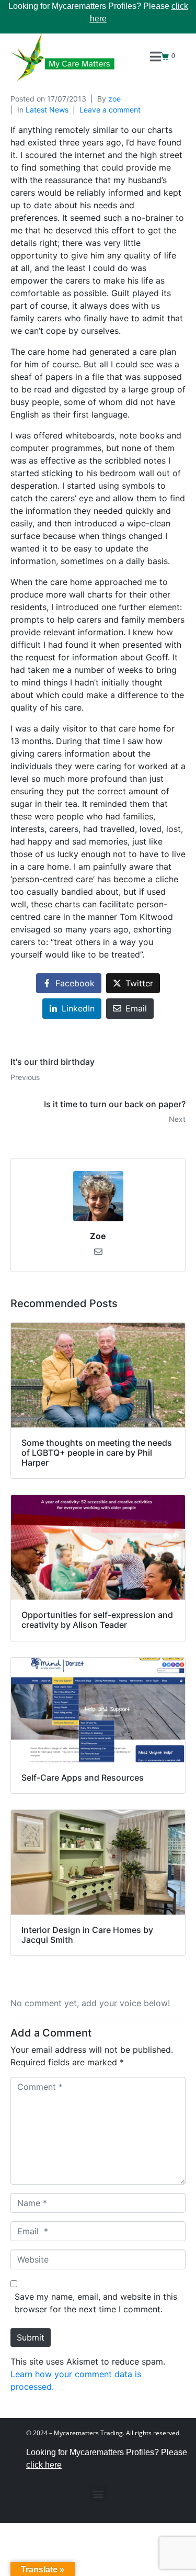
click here (44, 2465)
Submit (31, 2337)
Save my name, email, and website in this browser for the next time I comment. (96, 2303)
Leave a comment (110, 110)
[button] (98, 2494)
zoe (114, 99)
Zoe (98, 1236)
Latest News (47, 110)
